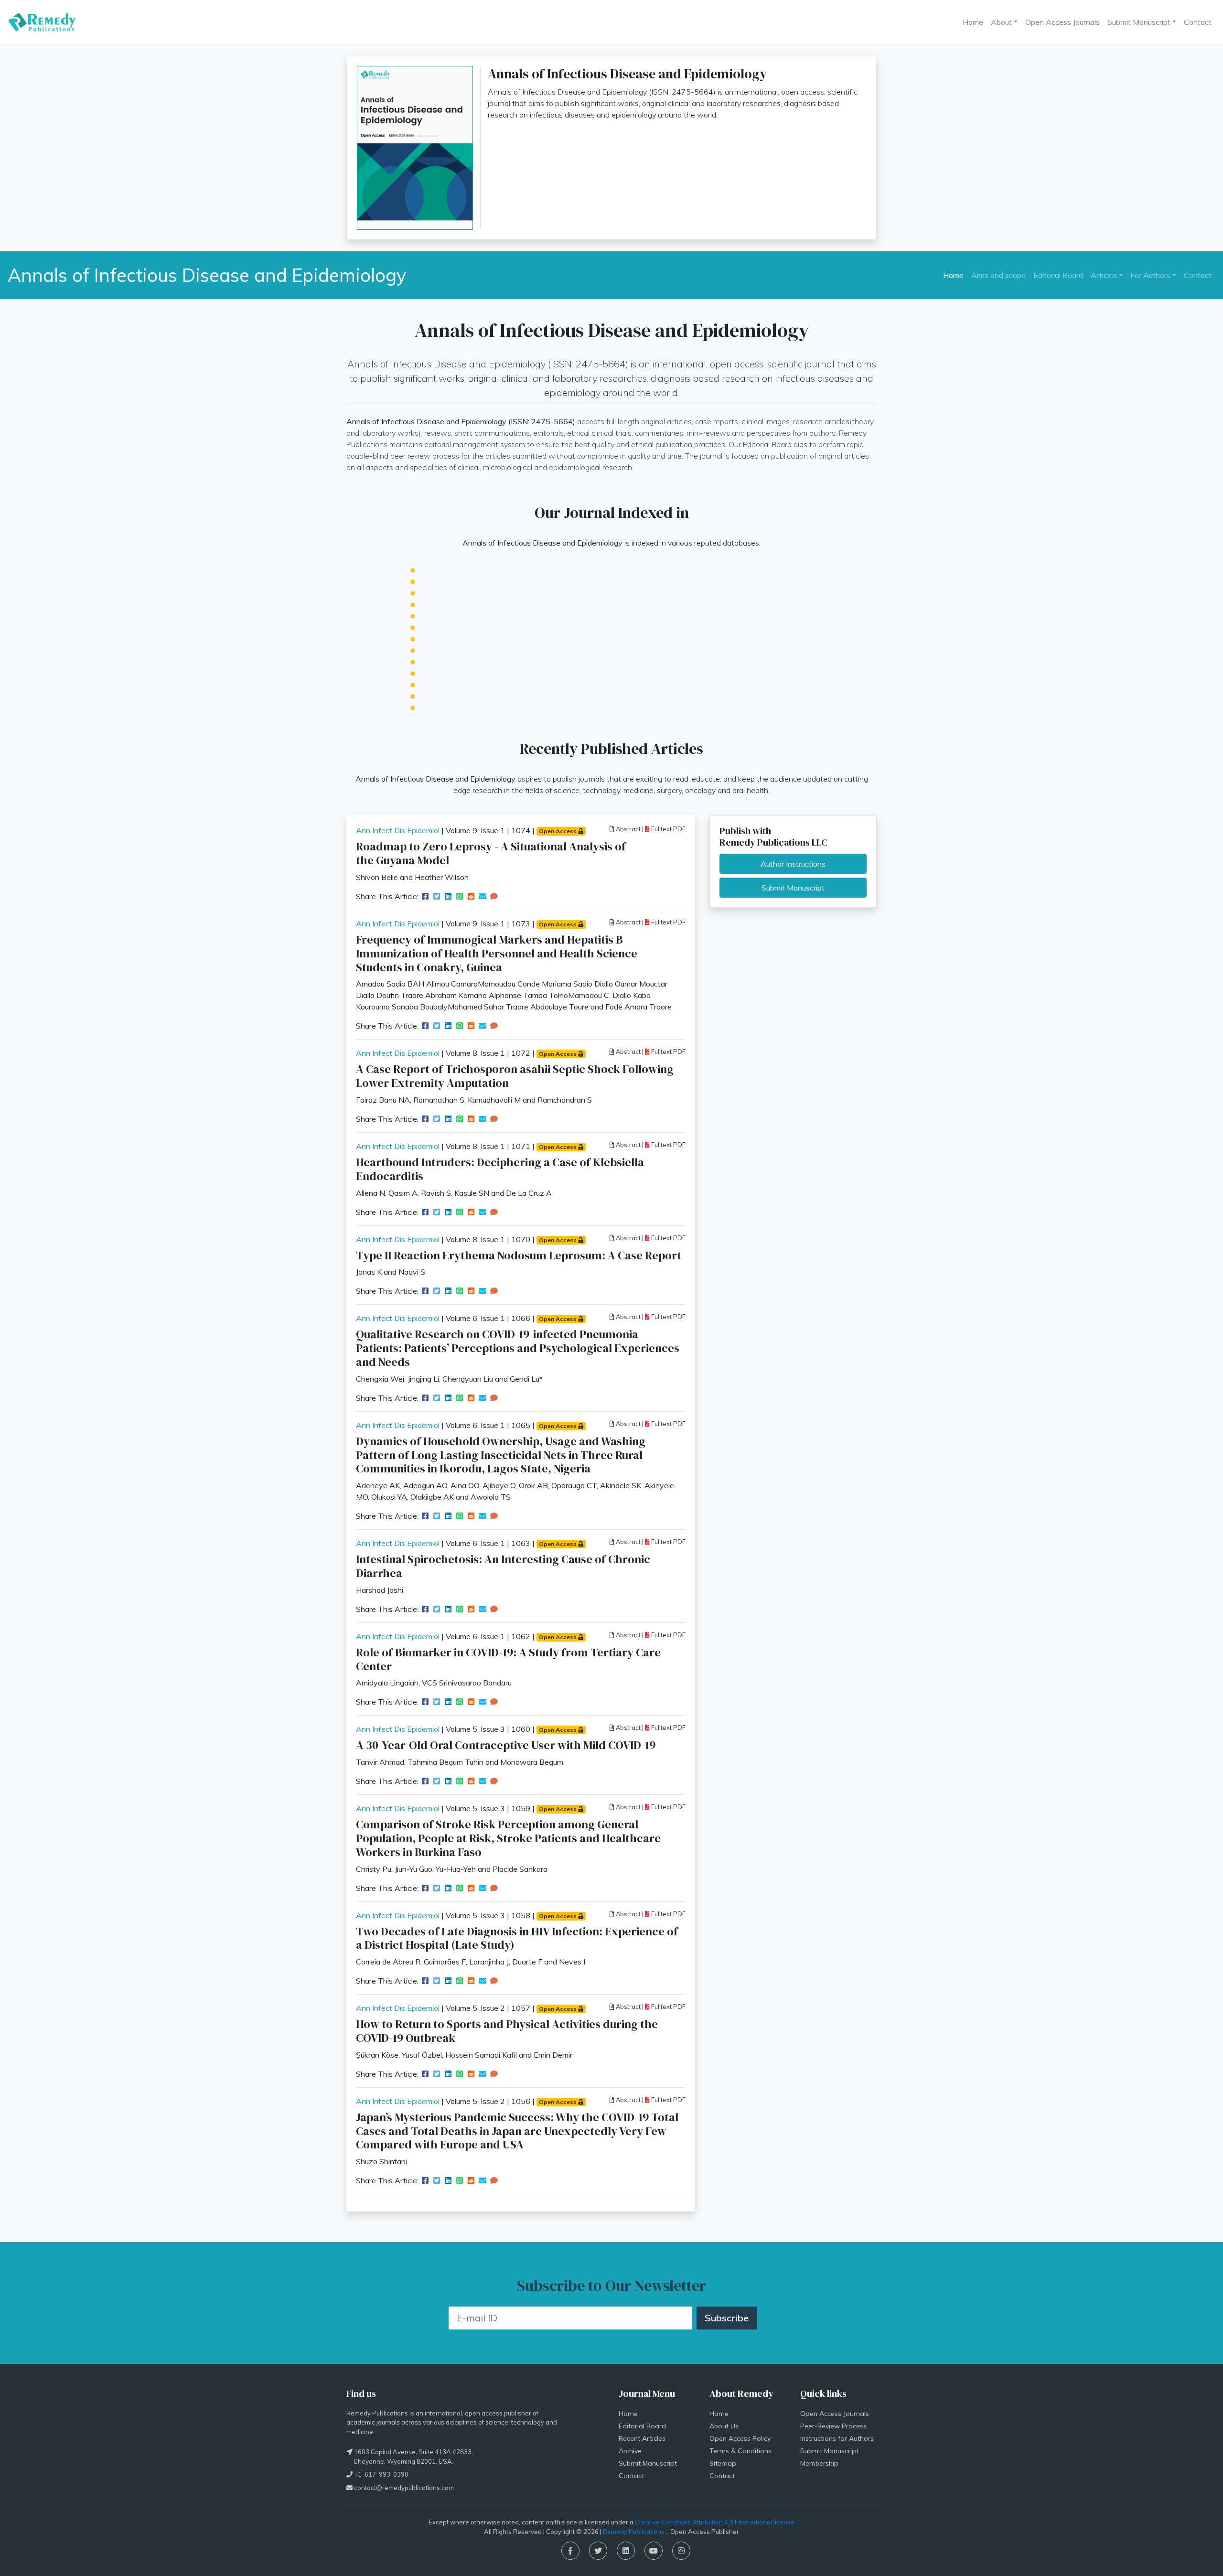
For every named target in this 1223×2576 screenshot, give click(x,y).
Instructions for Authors (837, 2438)
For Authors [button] (1150, 275)
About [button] (1001, 22)
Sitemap (723, 2463)
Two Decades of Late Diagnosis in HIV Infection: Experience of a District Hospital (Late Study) (517, 1938)
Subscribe (727, 2318)
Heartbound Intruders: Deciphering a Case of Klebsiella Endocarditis (500, 1169)
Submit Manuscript (648, 2463)
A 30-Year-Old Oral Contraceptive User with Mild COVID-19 (506, 1745)
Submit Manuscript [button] (1139, 22)
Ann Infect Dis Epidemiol (398, 830)
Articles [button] (1104, 275)
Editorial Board (1058, 275)
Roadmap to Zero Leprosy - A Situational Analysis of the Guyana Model (491, 853)
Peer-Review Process (833, 2426)
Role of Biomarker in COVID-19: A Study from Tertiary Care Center (508, 1659)
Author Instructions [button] (793, 864)
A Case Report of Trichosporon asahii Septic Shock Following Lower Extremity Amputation (515, 1076)
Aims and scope (998, 275)
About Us (724, 2426)
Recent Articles (642, 2438)
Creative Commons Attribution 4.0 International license (715, 2522)
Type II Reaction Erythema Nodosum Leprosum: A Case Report (519, 1255)
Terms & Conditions (740, 2451)
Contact (1198, 22)
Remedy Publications (634, 2532)
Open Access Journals (1062, 22)
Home (973, 22)
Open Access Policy (740, 2438)
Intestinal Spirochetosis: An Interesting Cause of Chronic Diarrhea (503, 1566)
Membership (819, 2463)
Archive (630, 2451)
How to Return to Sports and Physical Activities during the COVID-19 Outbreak (507, 2031)
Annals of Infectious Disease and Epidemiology (207, 275)
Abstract (628, 829)
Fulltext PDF (668, 829)
